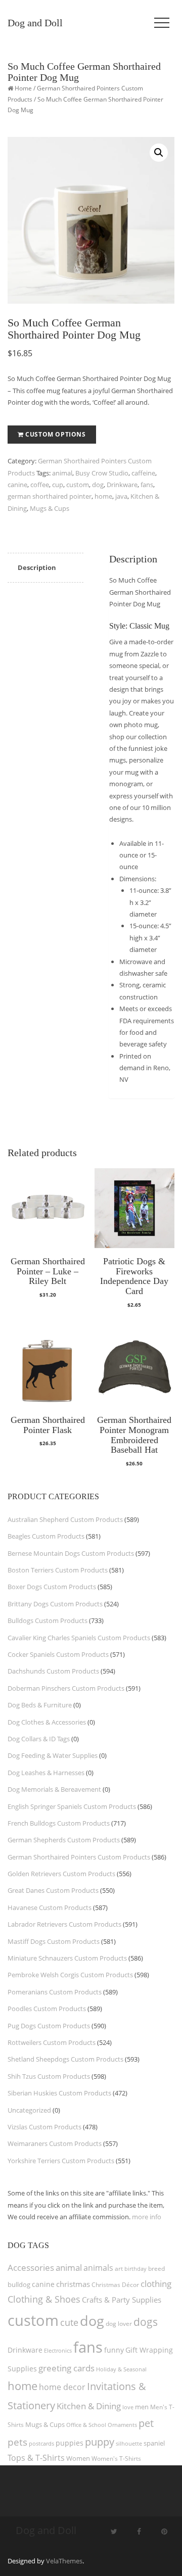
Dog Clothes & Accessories (47, 1722)
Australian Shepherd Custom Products (65, 1519)
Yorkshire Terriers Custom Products (61, 2161)
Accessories (31, 2268)
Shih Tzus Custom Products (49, 2076)
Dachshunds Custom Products (53, 1671)
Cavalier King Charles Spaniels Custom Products (79, 1638)
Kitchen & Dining (89, 2406)
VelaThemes (64, 2561)
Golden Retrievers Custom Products (61, 1874)
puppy (100, 2442)
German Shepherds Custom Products (64, 1840)
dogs (146, 2322)
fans (147, 485)
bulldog (19, 2284)
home (103, 496)
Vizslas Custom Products (44, 2127)
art (119, 2269)
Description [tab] (37, 567)
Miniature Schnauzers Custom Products (67, 1958)
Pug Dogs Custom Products (49, 2026)
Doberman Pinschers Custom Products (66, 1688)
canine (17, 485)
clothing (156, 2284)
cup (58, 485)
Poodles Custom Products (47, 2009)
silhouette (129, 2443)
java (121, 496)
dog (98, 485)
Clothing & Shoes (44, 2299)
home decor (62, 2387)
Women (78, 2458)
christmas (73, 2284)
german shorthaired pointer (50, 496)
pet (146, 2423)
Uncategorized (29, 2110)
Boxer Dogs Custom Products (52, 1587)
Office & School (86, 2425)
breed (156, 2269)
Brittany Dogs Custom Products (55, 1604)
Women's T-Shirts (116, 2459)
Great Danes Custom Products (53, 1890)
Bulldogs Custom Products (48, 1620)
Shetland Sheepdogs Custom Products (65, 2059)
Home (23, 88)
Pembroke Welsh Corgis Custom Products (70, 1975)
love (128, 2407)
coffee (40, 485)
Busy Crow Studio (102, 473)
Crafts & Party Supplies (122, 2300)
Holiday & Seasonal (121, 2369)
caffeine (143, 473)
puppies (70, 2443)
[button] (159, 153)
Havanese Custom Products (50, 1907)
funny (114, 2350)
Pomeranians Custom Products (55, 1992)
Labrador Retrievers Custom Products (64, 1924)
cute (69, 2322)
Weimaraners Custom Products (55, 2143)
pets (17, 2442)
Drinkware (122, 485)
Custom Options (55, 434)
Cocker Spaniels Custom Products (58, 1654)
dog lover (119, 2324)
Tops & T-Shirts (36, 2458)
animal (62, 473)
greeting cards (66, 2368)
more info (147, 2217)
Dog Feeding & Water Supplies (53, 1755)
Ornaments (122, 2425)
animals (98, 2268)
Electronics (58, 2350)
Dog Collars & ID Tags (39, 1739)
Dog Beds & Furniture (40, 1705)
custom (78, 485)
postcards (41, 2443)
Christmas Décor (115, 2285)
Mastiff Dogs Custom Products (54, 1941)
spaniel (154, 2443)
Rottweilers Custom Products (52, 2042)
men (142, 2407)
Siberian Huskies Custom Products (59, 2093)
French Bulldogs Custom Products (59, 1823)
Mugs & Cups (50, 508)
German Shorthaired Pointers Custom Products (79, 1857)
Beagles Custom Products (46, 1536)
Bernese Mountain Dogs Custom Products (71, 1553)
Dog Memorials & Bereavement (54, 1789)
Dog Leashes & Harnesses (46, 1773)
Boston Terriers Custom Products (58, 1570)
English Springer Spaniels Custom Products (72, 1806)
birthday (135, 2269)
